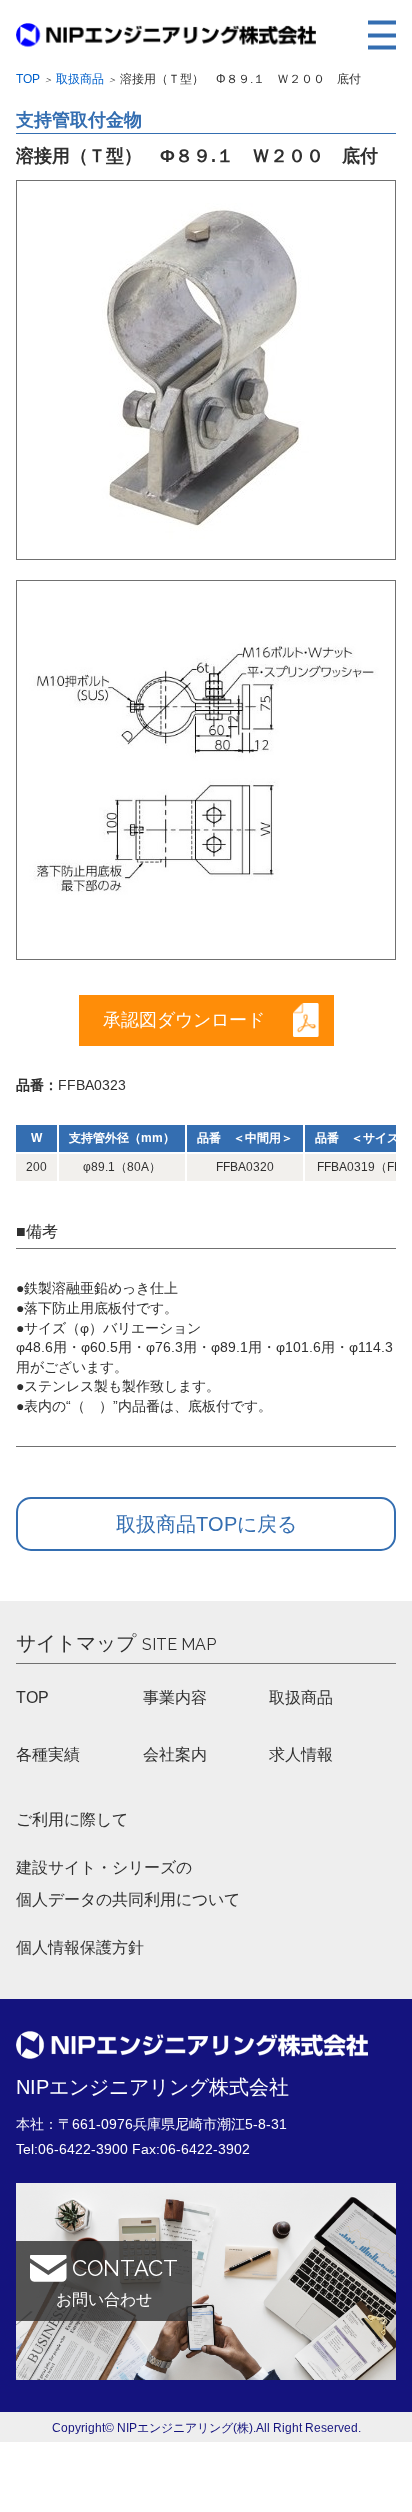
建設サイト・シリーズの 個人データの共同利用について (128, 1883)
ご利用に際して (72, 1819)
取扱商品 (80, 79)
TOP (32, 1697)
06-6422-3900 (83, 2149)
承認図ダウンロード (184, 1020)
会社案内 (175, 1754)
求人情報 (301, 1754)
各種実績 (48, 1754)
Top (28, 79)
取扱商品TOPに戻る (206, 1524)
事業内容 (175, 1697)
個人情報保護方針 (80, 1947)
